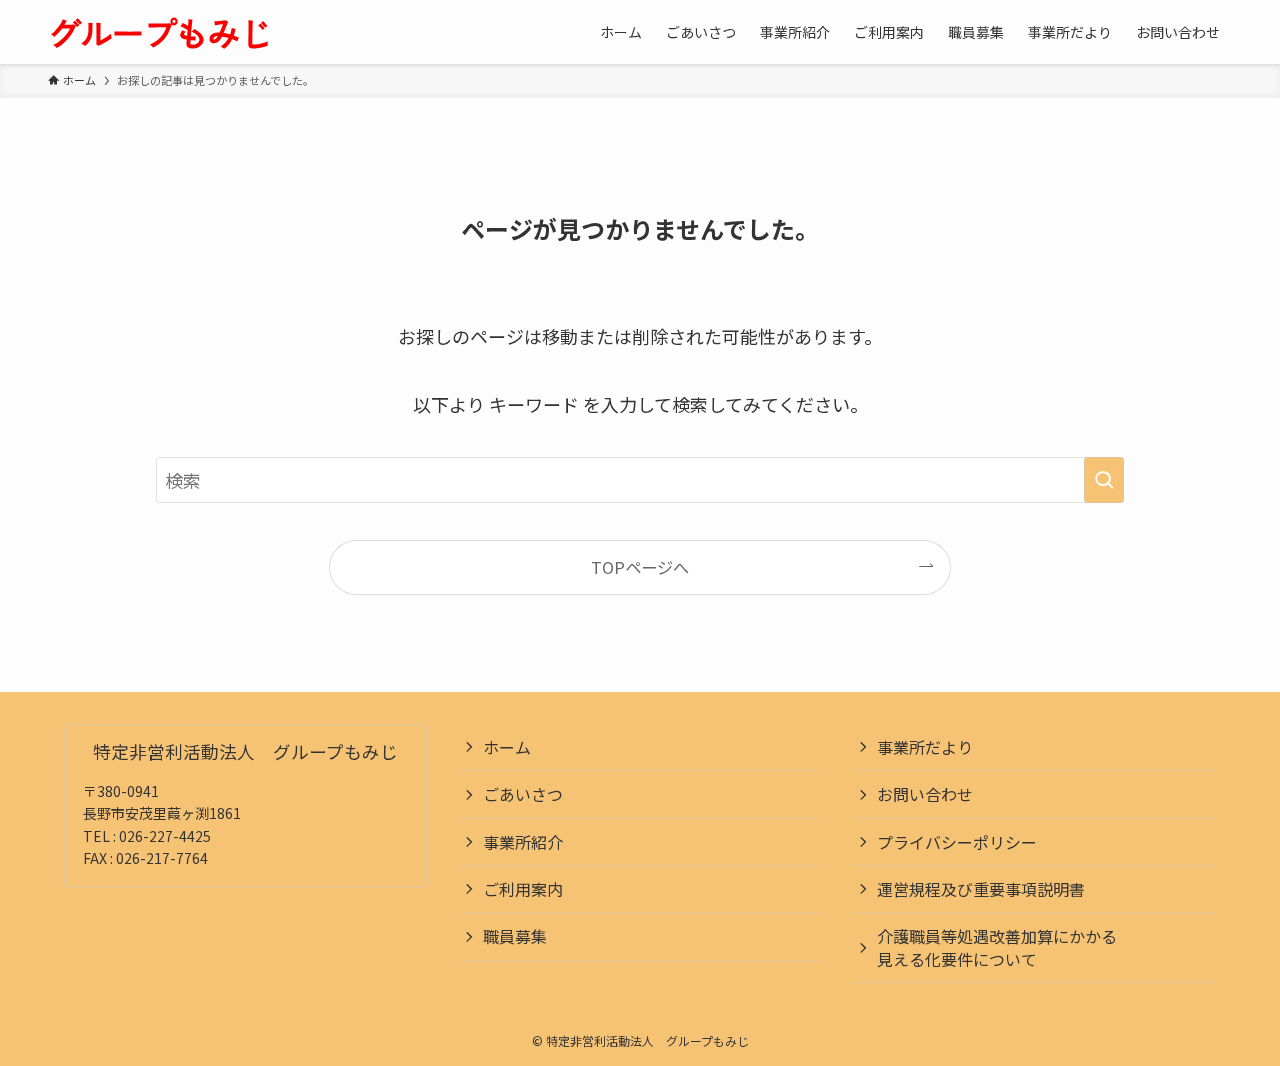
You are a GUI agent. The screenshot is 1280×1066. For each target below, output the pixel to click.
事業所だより (925, 747)
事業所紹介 (523, 842)
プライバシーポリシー (957, 842)
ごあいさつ (523, 794)
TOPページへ (640, 567)
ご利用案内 (523, 889)
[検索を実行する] (1104, 480)
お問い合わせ (925, 794)
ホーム (507, 747)
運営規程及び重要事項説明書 (981, 889)
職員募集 (515, 936)
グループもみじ (160, 32)
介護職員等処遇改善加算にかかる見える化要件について (997, 947)
